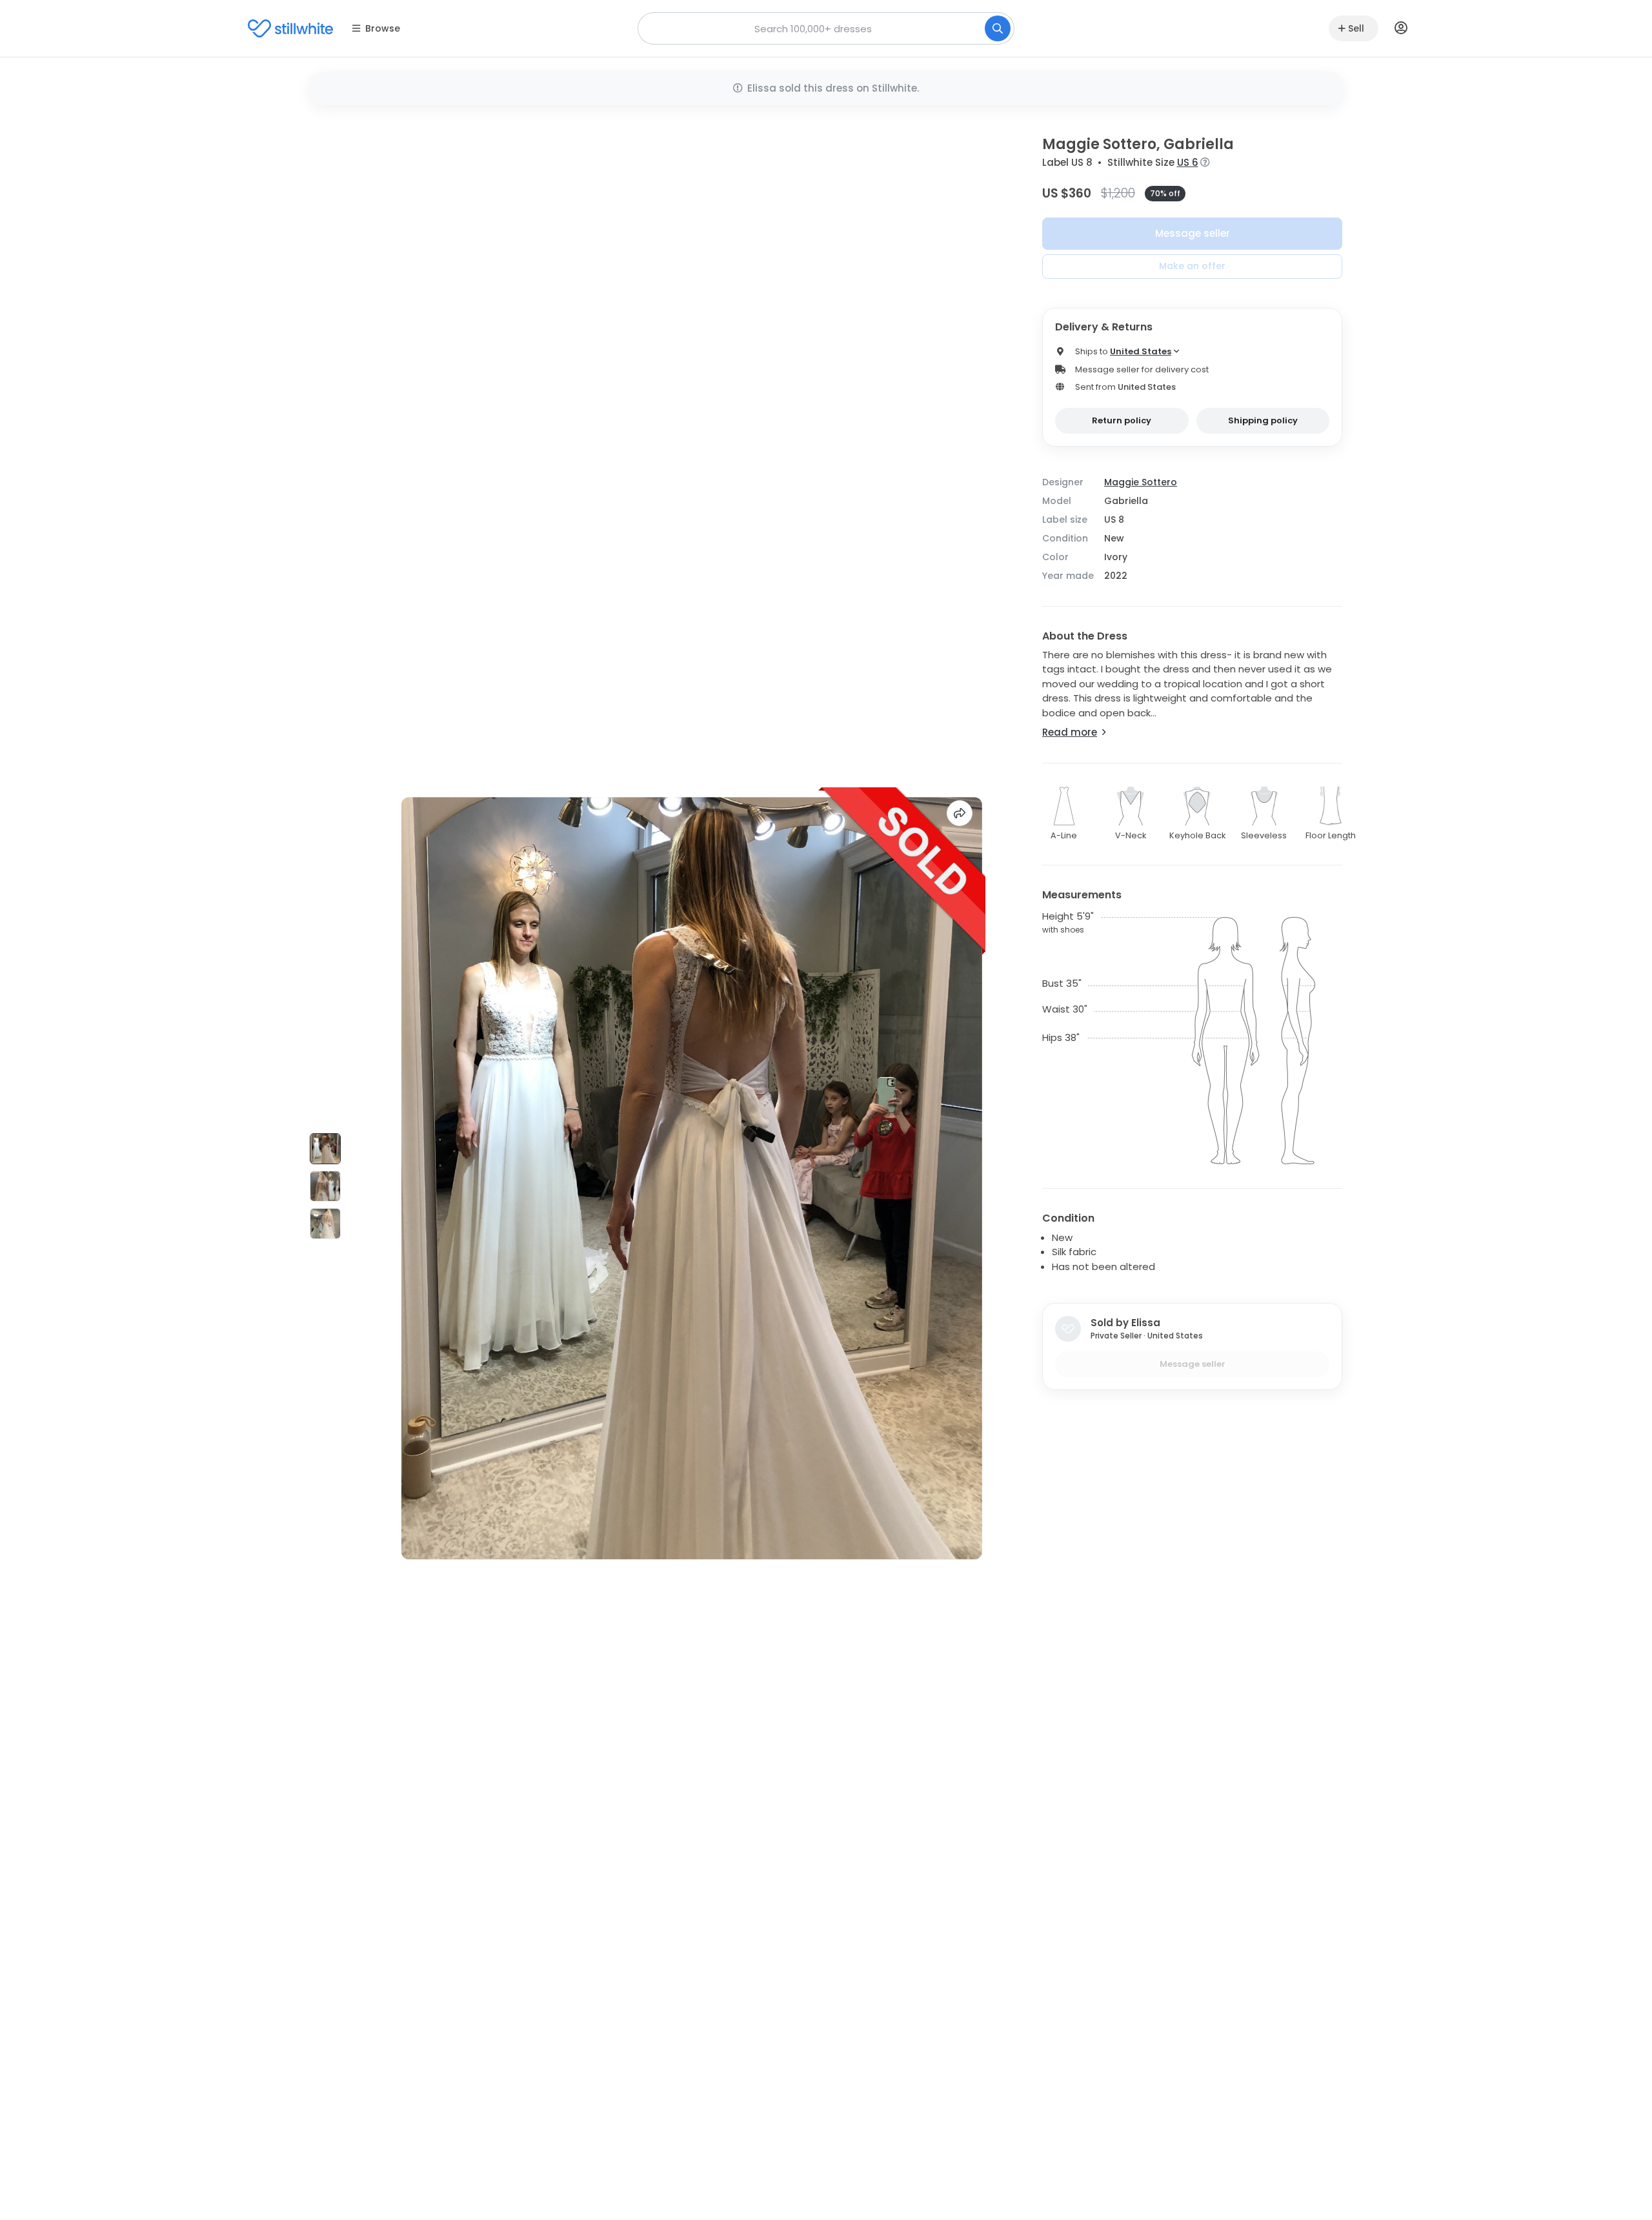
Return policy (1122, 420)
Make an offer (1192, 266)
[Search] (998, 28)
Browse (383, 28)
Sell (1356, 28)
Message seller (1193, 233)
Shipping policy (1263, 420)
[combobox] (826, 28)
